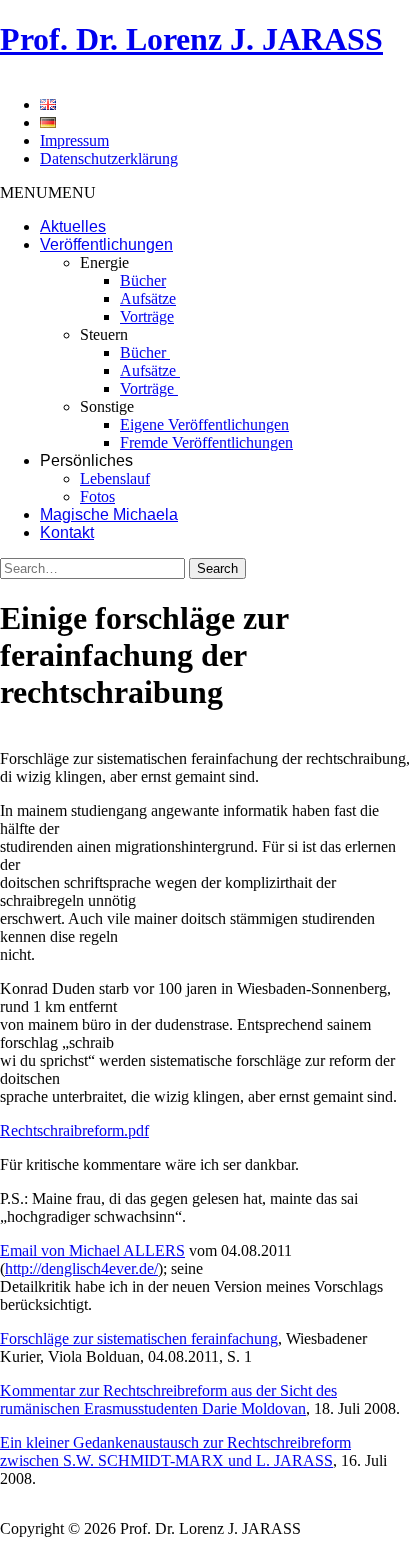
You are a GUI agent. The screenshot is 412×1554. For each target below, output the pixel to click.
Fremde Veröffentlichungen (206, 442)
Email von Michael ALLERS (92, 1250)
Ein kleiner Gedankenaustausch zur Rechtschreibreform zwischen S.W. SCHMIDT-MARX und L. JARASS (175, 1451)
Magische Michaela (109, 514)
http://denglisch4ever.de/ (81, 1268)
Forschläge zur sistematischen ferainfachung (139, 1338)
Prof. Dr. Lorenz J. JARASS (191, 39)
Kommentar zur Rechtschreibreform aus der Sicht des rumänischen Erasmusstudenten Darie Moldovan (168, 1399)
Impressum (74, 140)
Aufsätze (148, 298)
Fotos (97, 496)
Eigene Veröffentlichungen (204, 424)
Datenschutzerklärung (109, 158)
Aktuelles (73, 226)
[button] (48, 192)
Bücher (143, 280)
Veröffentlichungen (106, 244)
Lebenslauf (115, 478)
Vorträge (147, 316)
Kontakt (67, 532)
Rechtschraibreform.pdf (74, 1130)
